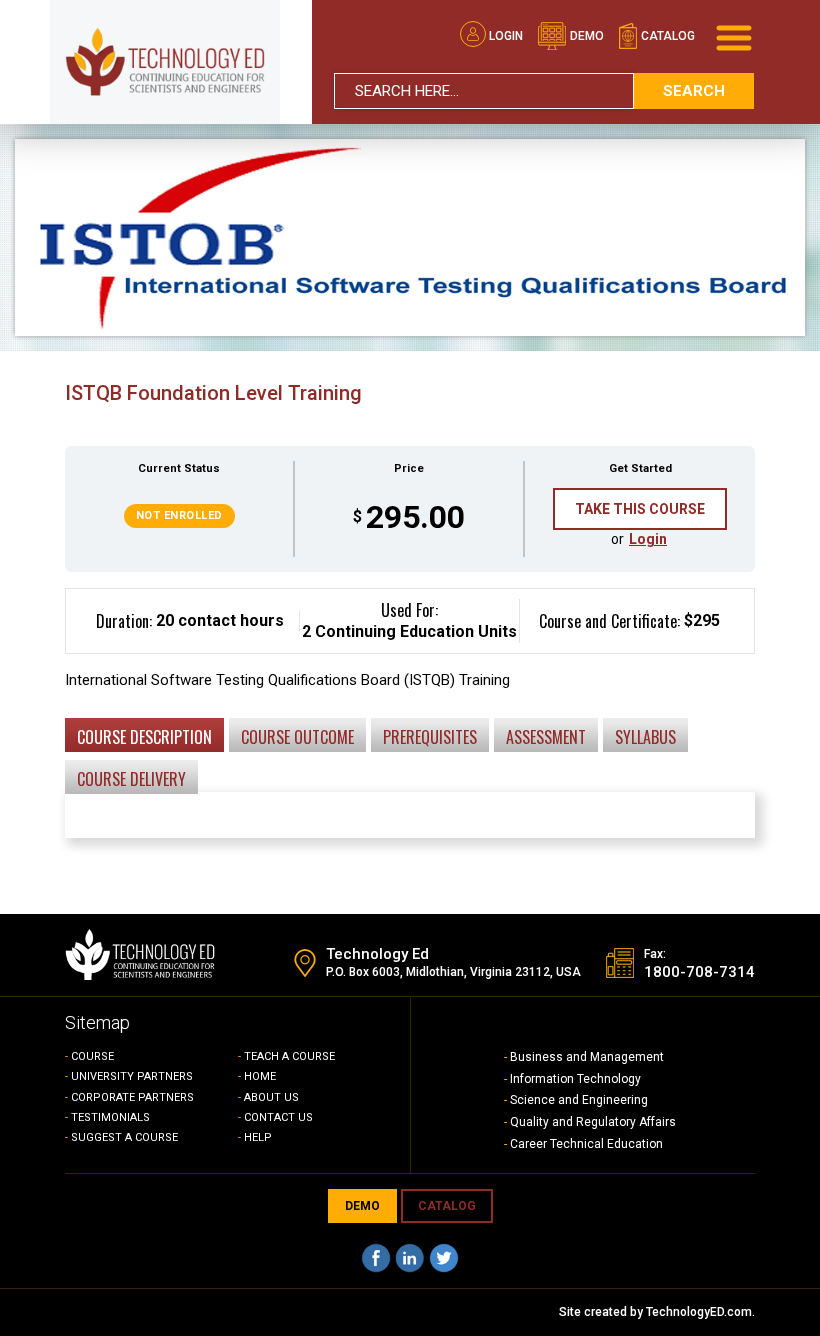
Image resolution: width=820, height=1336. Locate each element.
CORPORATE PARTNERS (132, 1097)
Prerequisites (430, 737)
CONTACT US (278, 1117)
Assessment (546, 737)
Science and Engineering (579, 1100)
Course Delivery (131, 779)
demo (585, 36)
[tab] (144, 734)
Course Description (144, 737)
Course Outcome (297, 737)
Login (506, 36)
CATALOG (447, 1206)
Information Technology (575, 1079)
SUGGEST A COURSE (124, 1137)
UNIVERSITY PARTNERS (132, 1076)
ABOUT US (271, 1097)
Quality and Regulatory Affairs (593, 1122)
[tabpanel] (410, 728)
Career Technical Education (586, 1144)
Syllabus (645, 737)
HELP (258, 1137)
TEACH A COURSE (289, 1056)
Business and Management (587, 1057)
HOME (260, 1076)
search (694, 91)
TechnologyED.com (699, 1312)
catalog (666, 36)
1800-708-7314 (699, 972)
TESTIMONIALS (110, 1117)
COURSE (92, 1056)
